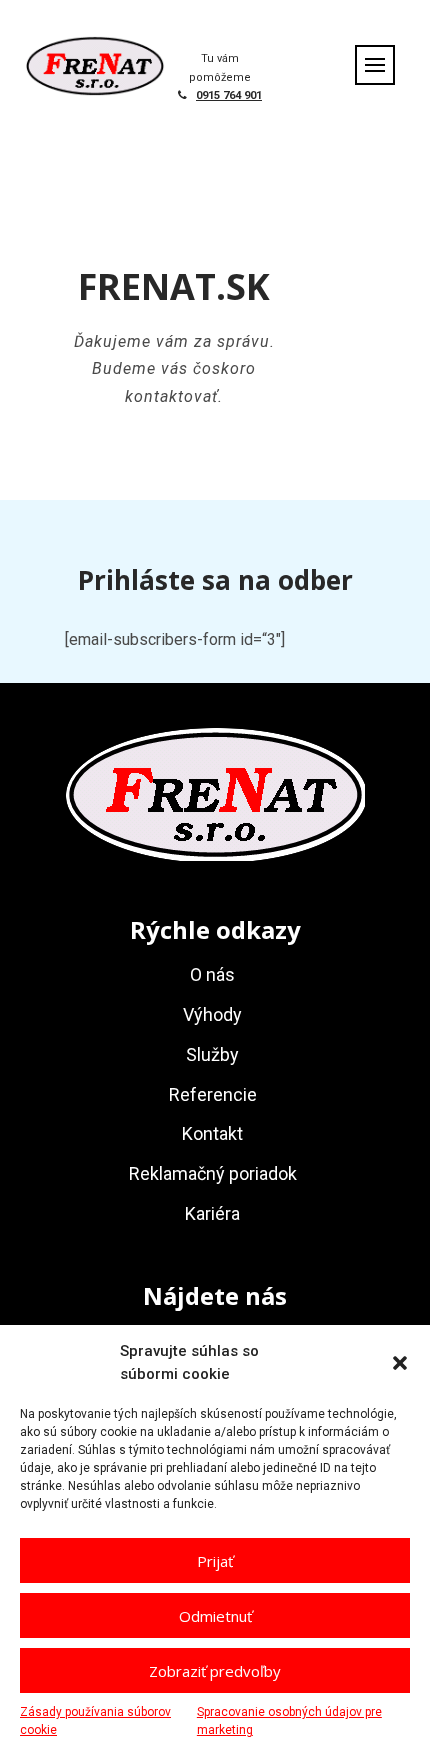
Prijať (215, 1561)
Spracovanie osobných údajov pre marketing (289, 1721)
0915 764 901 (229, 95)
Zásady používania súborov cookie (95, 1721)
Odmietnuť (215, 1616)
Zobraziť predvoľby (215, 1671)
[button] (400, 1363)
